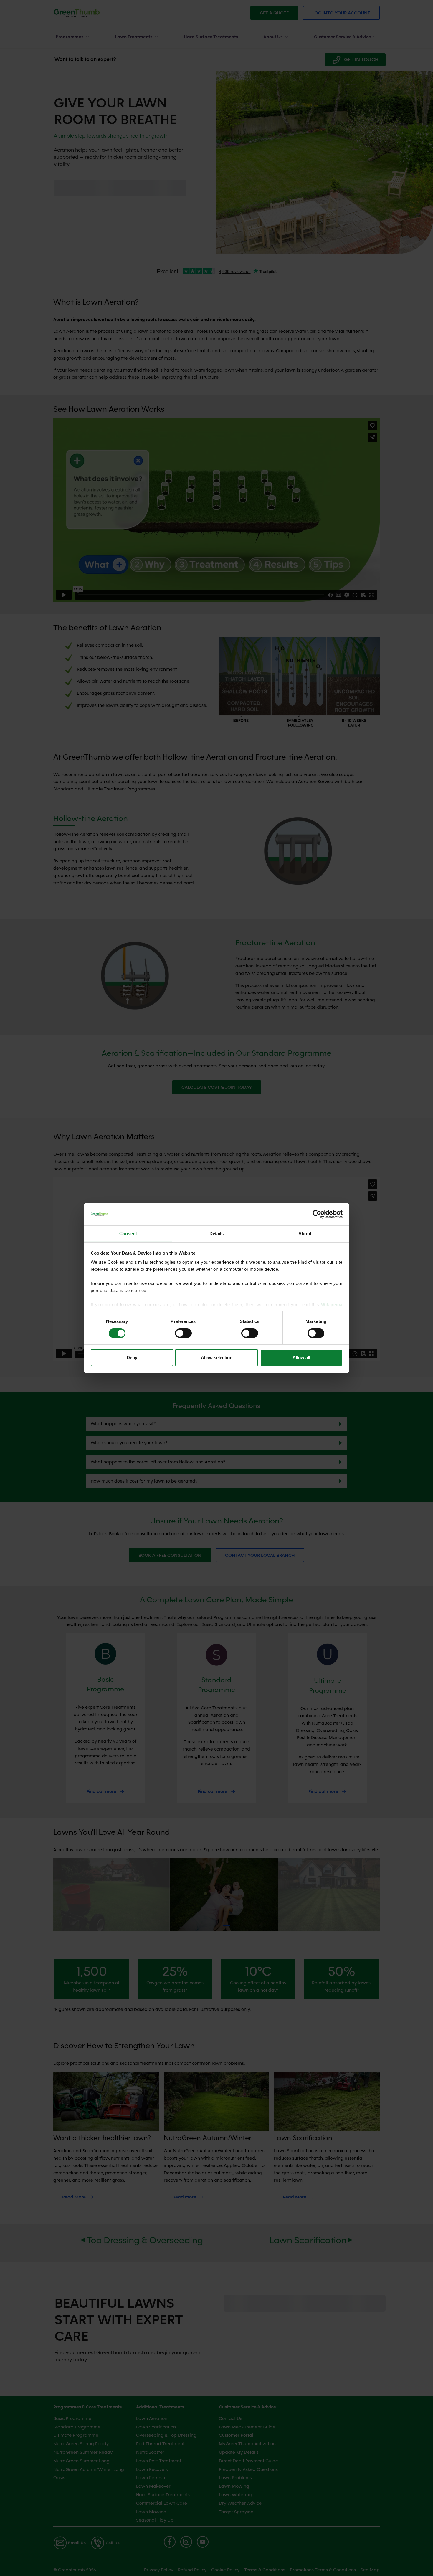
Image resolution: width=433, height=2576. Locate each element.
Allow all (301, 1358)
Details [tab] (217, 1234)
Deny (132, 1358)
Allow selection (217, 1358)
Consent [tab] (128, 1234)
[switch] (183, 1333)
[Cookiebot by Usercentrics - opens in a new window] (317, 1214)
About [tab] (305, 1234)
